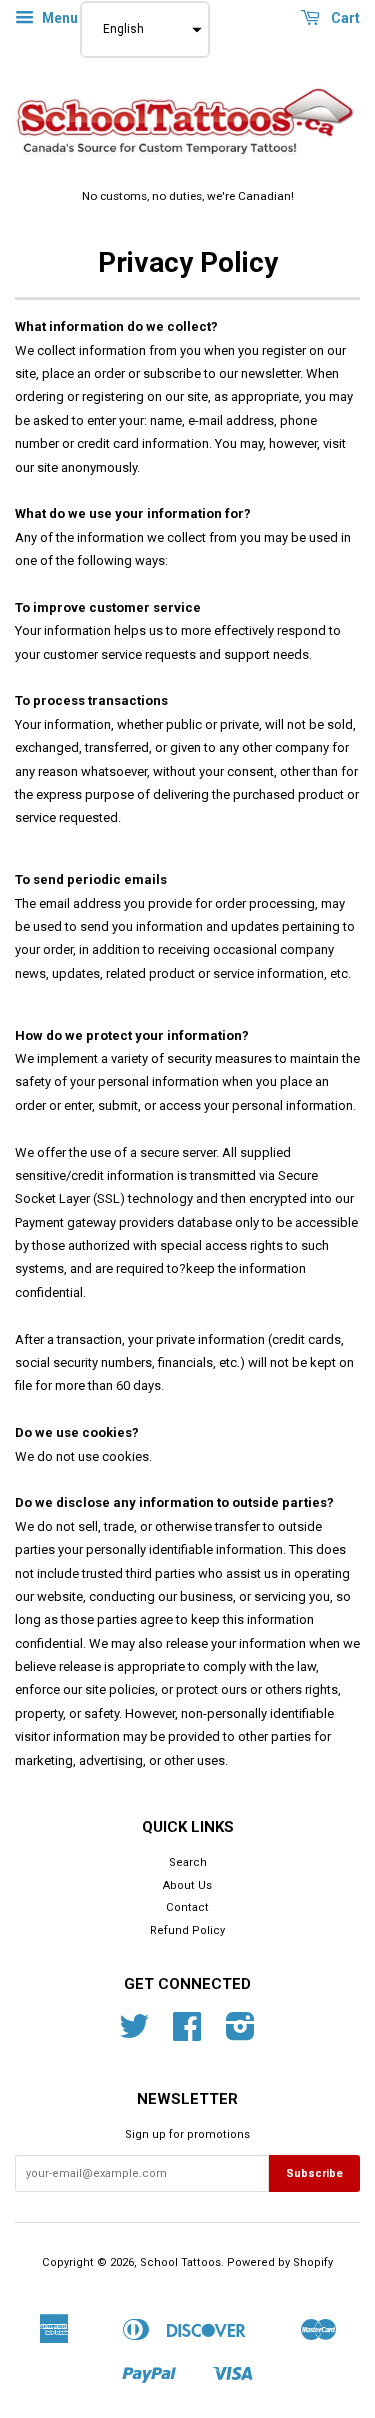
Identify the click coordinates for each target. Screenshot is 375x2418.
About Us (187, 1885)
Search (188, 1862)
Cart (344, 18)
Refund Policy (187, 1930)
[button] (145, 29)
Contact (187, 1907)
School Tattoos (180, 2262)
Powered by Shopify (280, 2262)
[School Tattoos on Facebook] (187, 2034)
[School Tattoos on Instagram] (240, 2034)
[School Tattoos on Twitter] (134, 2034)
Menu (58, 18)
